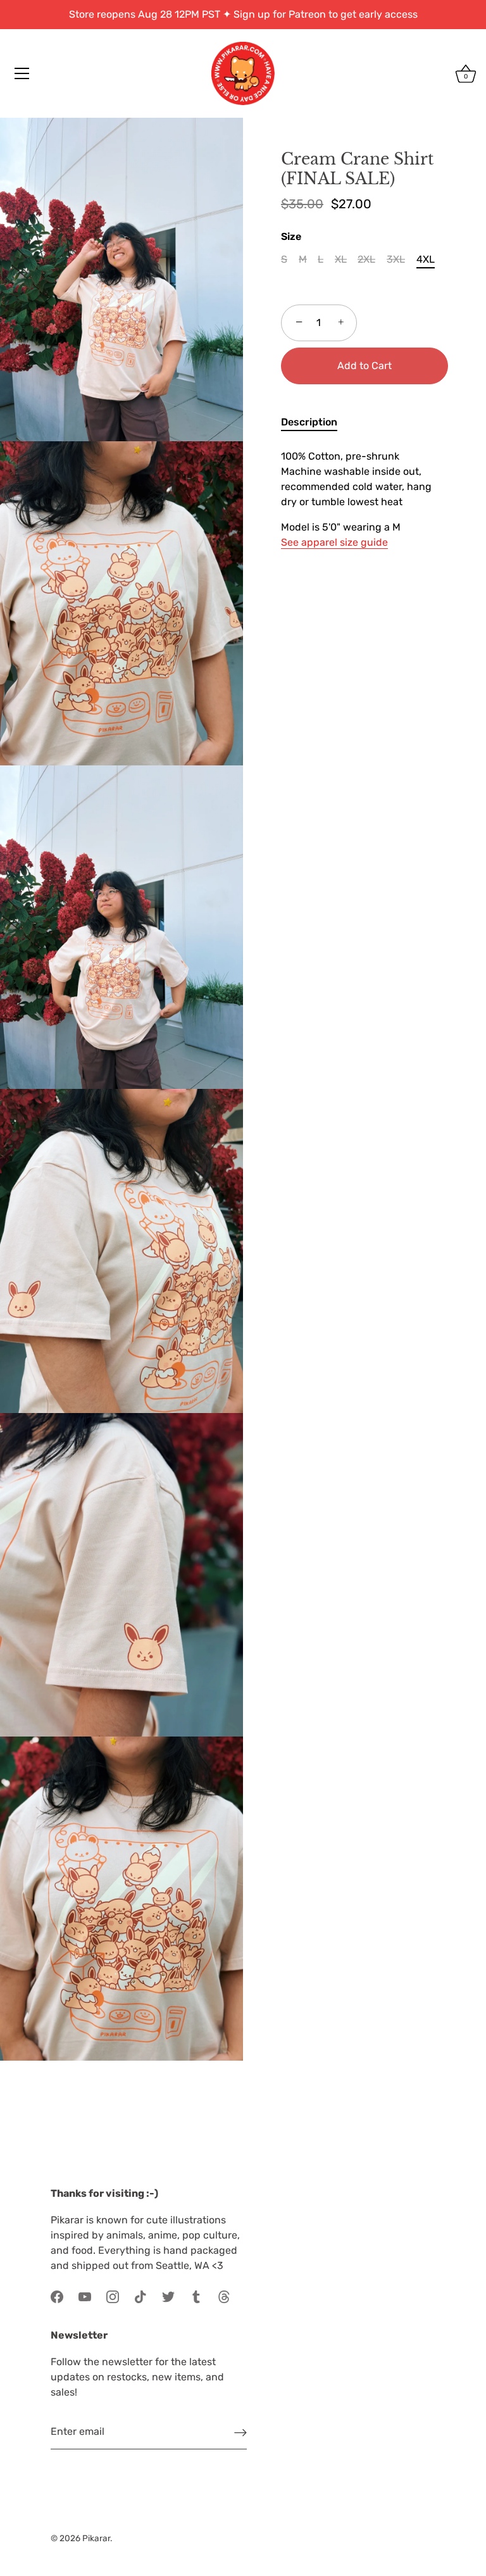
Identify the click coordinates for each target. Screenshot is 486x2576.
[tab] (315, 422)
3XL (396, 259)
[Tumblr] (196, 2296)
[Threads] (224, 2296)
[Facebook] (57, 2296)
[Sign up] (240, 2433)
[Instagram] (113, 2296)
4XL (426, 259)
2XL (366, 259)
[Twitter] (168, 2296)
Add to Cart (364, 366)
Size (291, 236)
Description (309, 422)
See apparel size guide (334, 542)
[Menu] (22, 73)
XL (341, 259)
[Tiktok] (140, 2296)
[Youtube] (85, 2296)
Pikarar (96, 2538)
